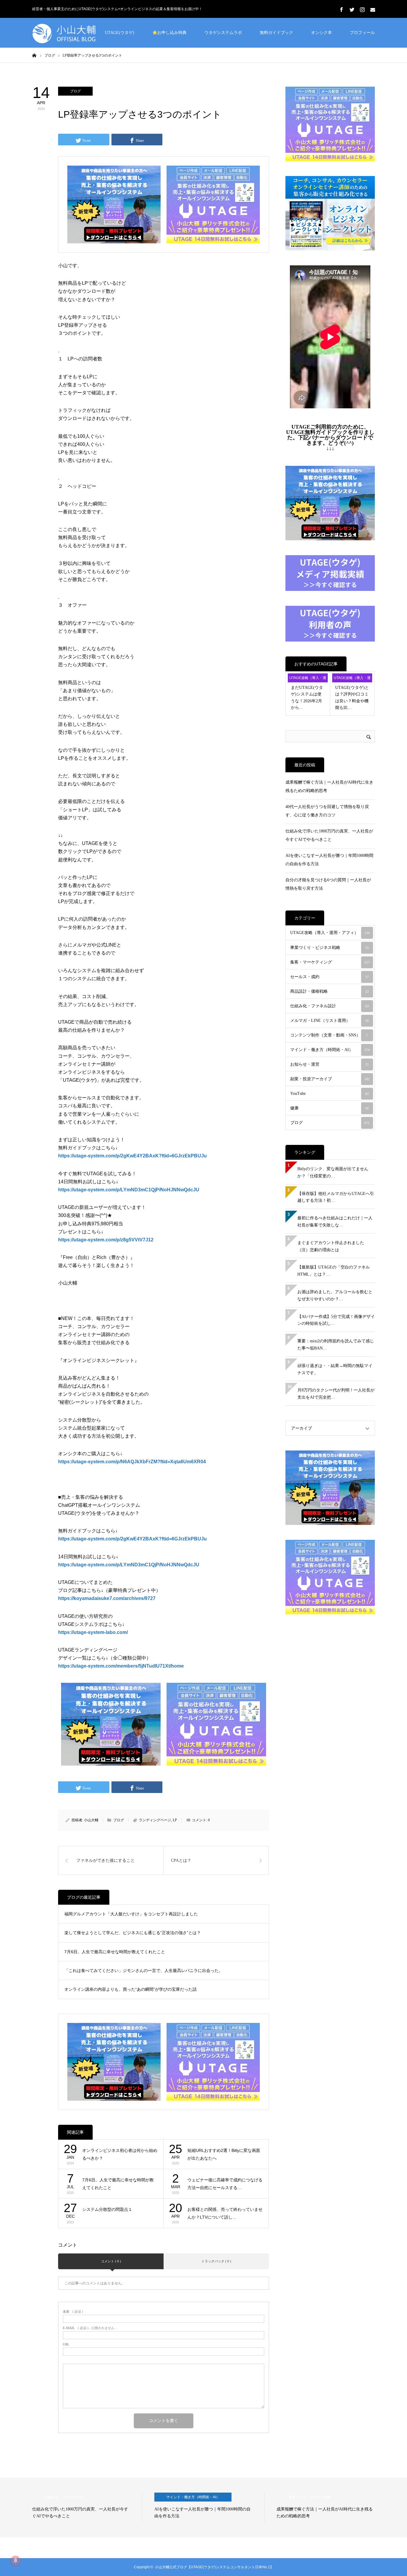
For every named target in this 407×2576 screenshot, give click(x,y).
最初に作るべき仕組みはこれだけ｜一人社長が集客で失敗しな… (335, 1222)
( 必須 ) (73, 2312)
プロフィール (362, 33)
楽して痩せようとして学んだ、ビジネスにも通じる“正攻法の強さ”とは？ (133, 1933)
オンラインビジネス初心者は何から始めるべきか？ (120, 2154)
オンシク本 (321, 33)
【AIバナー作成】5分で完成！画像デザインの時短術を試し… (336, 1320)
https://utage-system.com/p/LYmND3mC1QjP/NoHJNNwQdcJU (129, 1565)
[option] (87, 2507)
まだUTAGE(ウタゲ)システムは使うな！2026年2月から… (307, 698)
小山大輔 (91, 1820)
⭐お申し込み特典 (169, 33)
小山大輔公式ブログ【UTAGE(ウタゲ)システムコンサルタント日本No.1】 (214, 2567)
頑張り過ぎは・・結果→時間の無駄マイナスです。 (335, 1369)
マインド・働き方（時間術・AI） (330, 1050)
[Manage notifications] (15, 2561)
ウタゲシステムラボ (223, 33)
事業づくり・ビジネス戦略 (330, 948)
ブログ (75, 91)
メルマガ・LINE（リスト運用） (330, 1021)
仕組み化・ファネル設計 (330, 1006)
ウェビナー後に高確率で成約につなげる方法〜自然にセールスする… (225, 2184)
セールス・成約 (330, 977)
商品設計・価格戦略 (330, 991)
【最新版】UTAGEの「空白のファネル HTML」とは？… (334, 1271)
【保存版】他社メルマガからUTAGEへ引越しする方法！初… (336, 1197)
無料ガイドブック (276, 33)
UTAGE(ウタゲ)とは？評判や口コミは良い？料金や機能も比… (352, 698)
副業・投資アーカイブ (330, 1079)
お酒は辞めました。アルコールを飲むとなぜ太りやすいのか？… (335, 1295)
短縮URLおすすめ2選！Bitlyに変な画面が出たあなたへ (224, 2154)
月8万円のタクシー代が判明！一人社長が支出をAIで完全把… (336, 1394)
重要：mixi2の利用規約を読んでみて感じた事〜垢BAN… (336, 1345)
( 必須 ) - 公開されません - (90, 2328)
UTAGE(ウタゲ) (120, 33)
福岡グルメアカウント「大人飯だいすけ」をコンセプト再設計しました (131, 1914)
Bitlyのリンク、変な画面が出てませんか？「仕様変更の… (333, 1172)
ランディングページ (155, 1820)
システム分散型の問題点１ (107, 2209)
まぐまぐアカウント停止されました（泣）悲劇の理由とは (331, 1246)
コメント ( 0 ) (111, 2261)
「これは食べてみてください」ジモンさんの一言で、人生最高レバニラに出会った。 (144, 1970)
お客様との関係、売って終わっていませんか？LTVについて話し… (225, 2213)
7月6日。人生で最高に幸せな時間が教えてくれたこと (115, 1952)
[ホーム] (34, 55)
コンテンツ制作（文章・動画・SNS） (329, 1035)
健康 (330, 1108)
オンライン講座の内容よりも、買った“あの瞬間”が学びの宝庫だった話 (131, 1989)
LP (175, 1820)
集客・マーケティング (330, 962)
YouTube (330, 1094)
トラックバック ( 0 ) (216, 2261)
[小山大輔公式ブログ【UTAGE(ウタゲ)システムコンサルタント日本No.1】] (77, 33)
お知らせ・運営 (330, 1064)
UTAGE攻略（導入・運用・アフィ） (308, 679)
